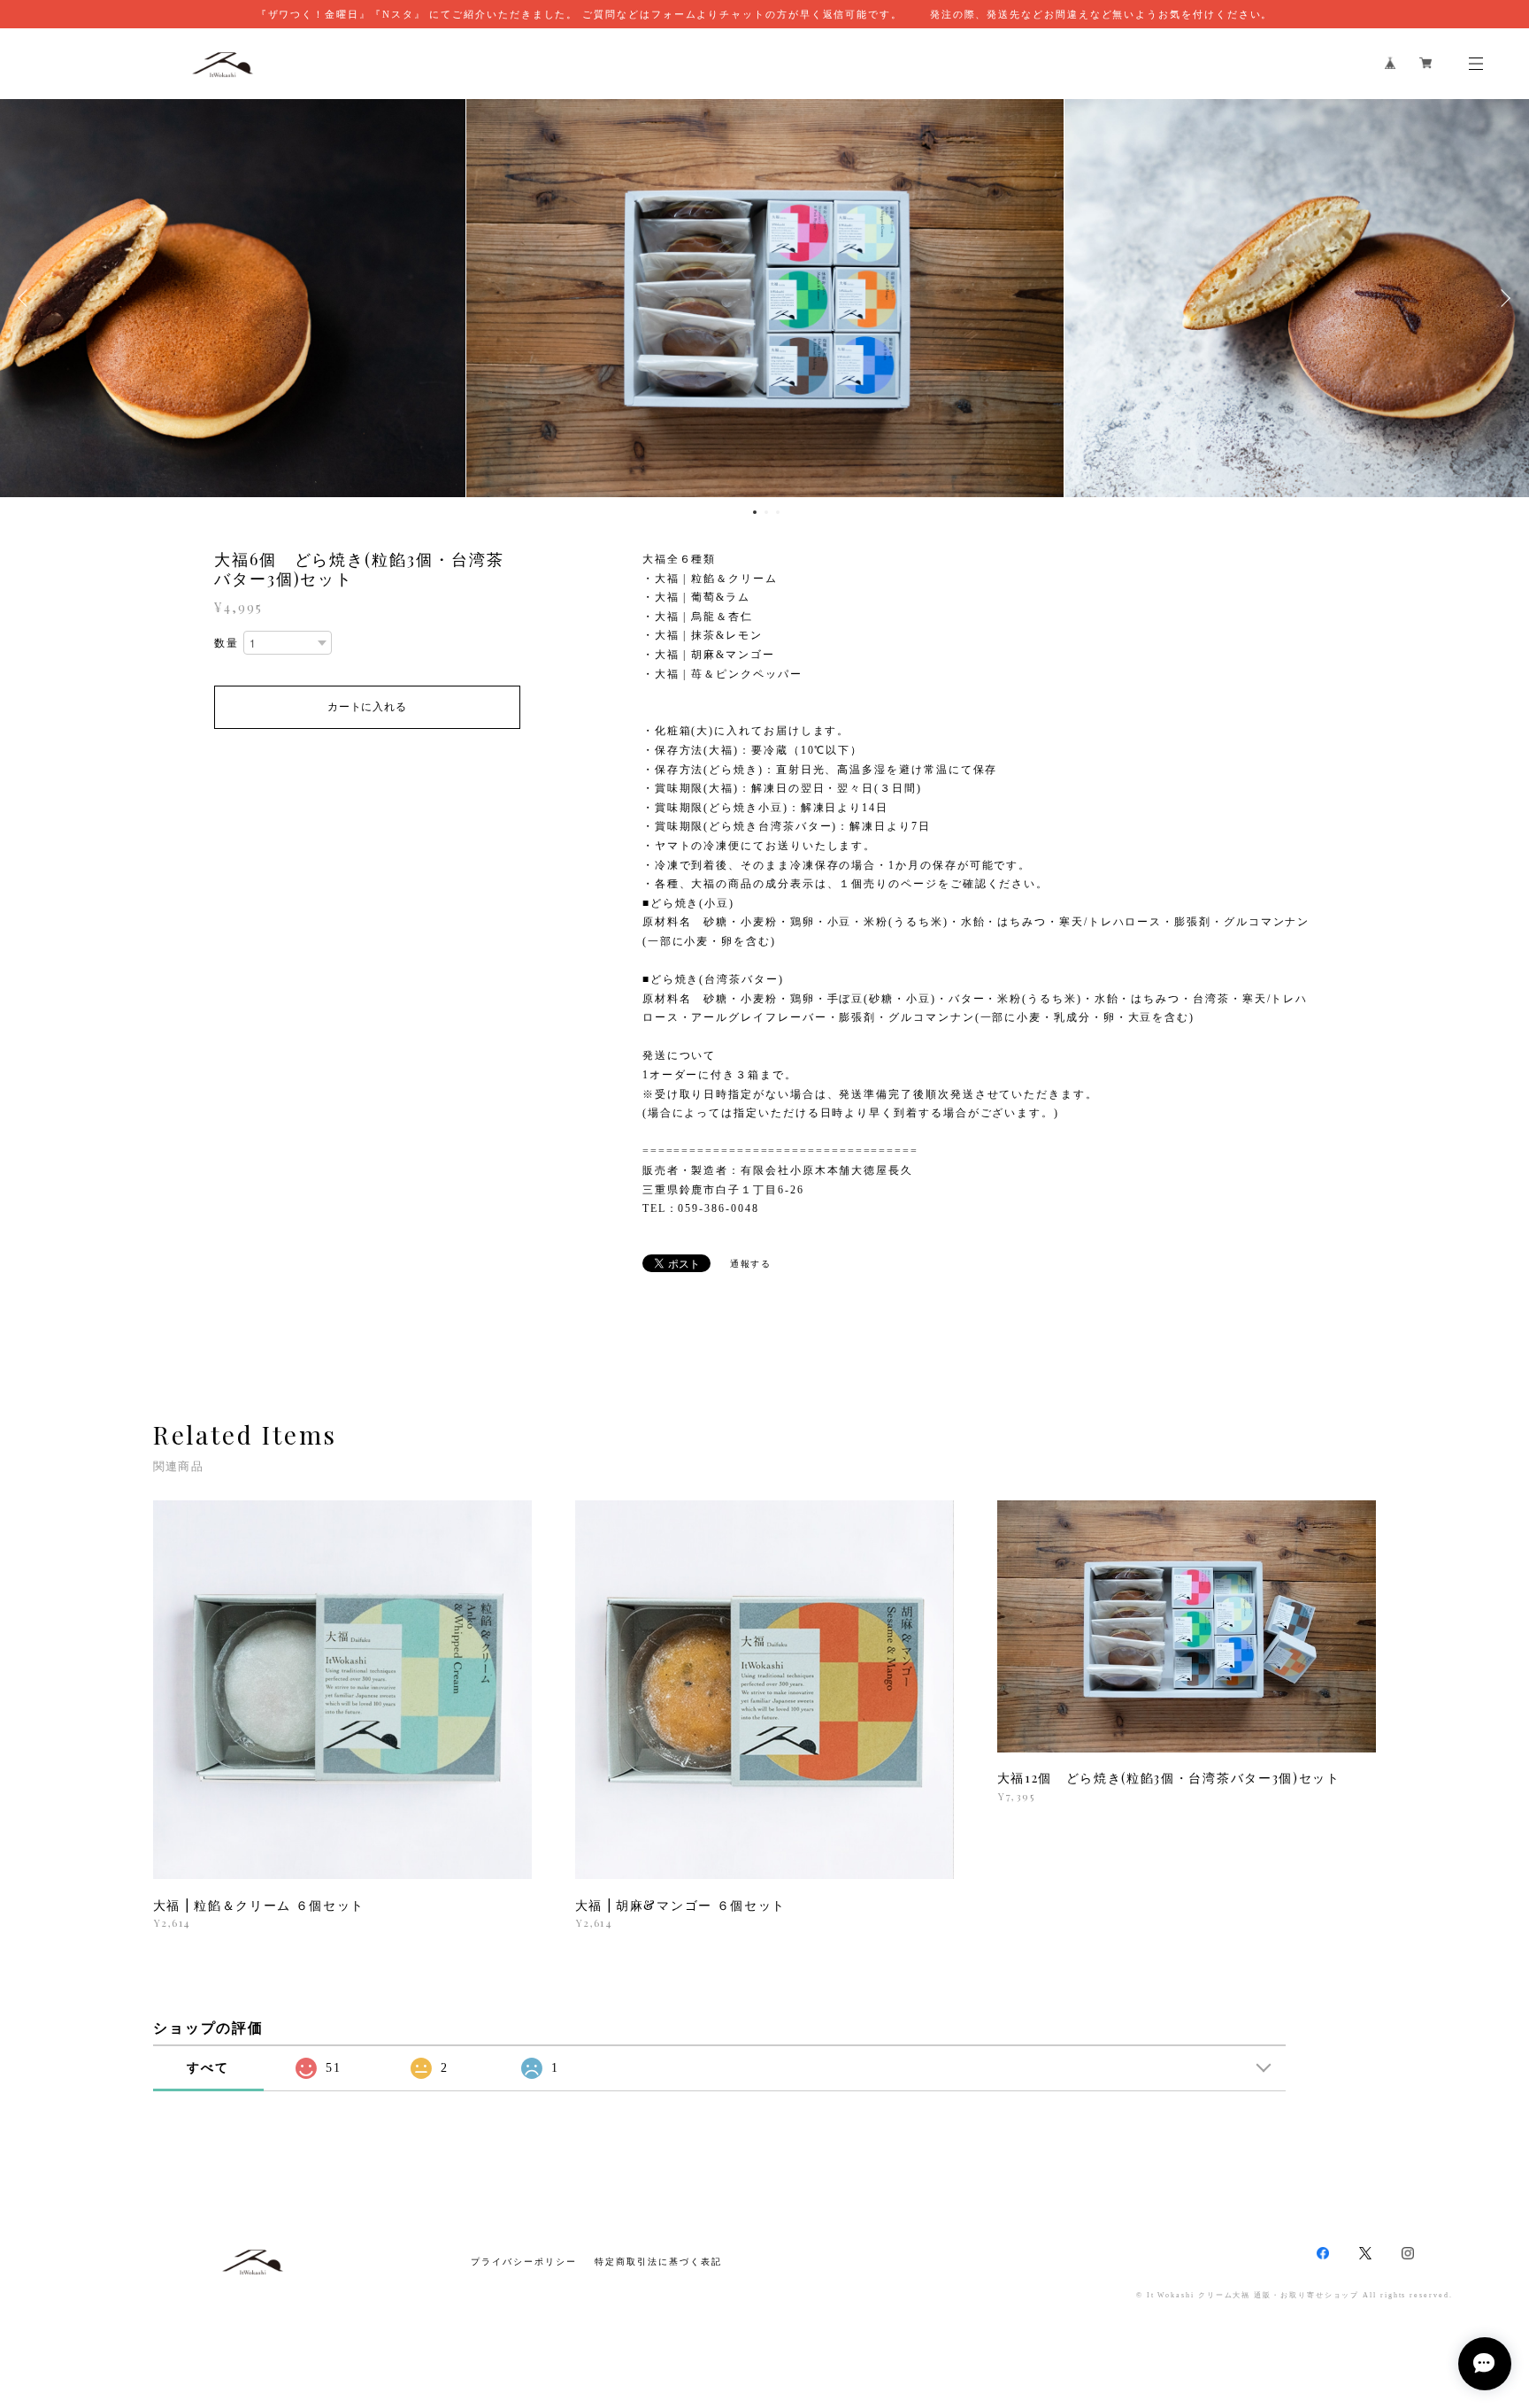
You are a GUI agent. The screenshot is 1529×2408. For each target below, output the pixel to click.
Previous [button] (27, 298)
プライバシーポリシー (523, 2262)
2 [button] (766, 512)
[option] (765, 298)
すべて (208, 2068)
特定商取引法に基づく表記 (658, 2262)
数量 (227, 643)
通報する (751, 1264)
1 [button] (755, 512)
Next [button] (1502, 298)
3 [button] (778, 512)
